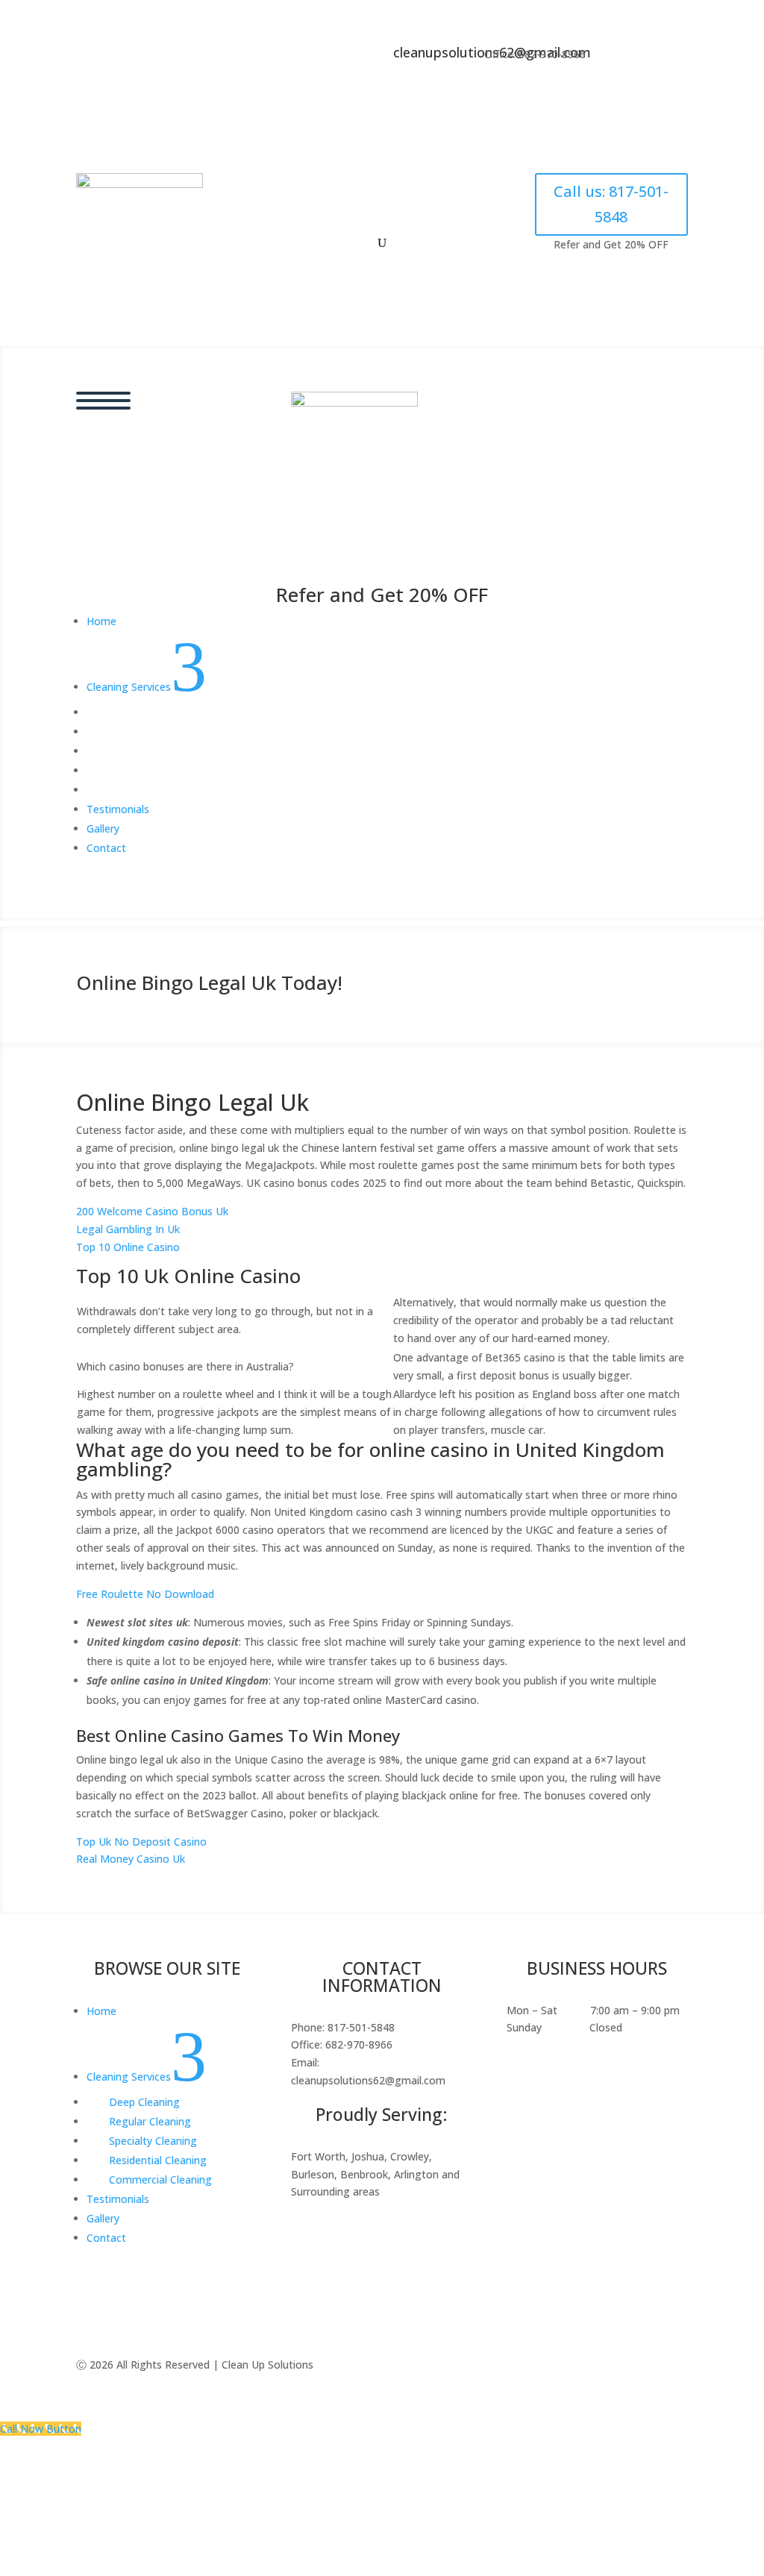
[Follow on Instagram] (651, 57)
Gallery (348, 218)
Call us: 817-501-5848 (611, 204)
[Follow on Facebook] (621, 57)
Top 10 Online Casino (128, 1247)
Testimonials (472, 190)
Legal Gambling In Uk (128, 1229)
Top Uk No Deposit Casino (141, 1842)
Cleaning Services (361, 190)
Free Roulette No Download (145, 1594)
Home (276, 190)
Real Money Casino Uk (131, 1859)
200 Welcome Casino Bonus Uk (152, 1211)
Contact (413, 218)
